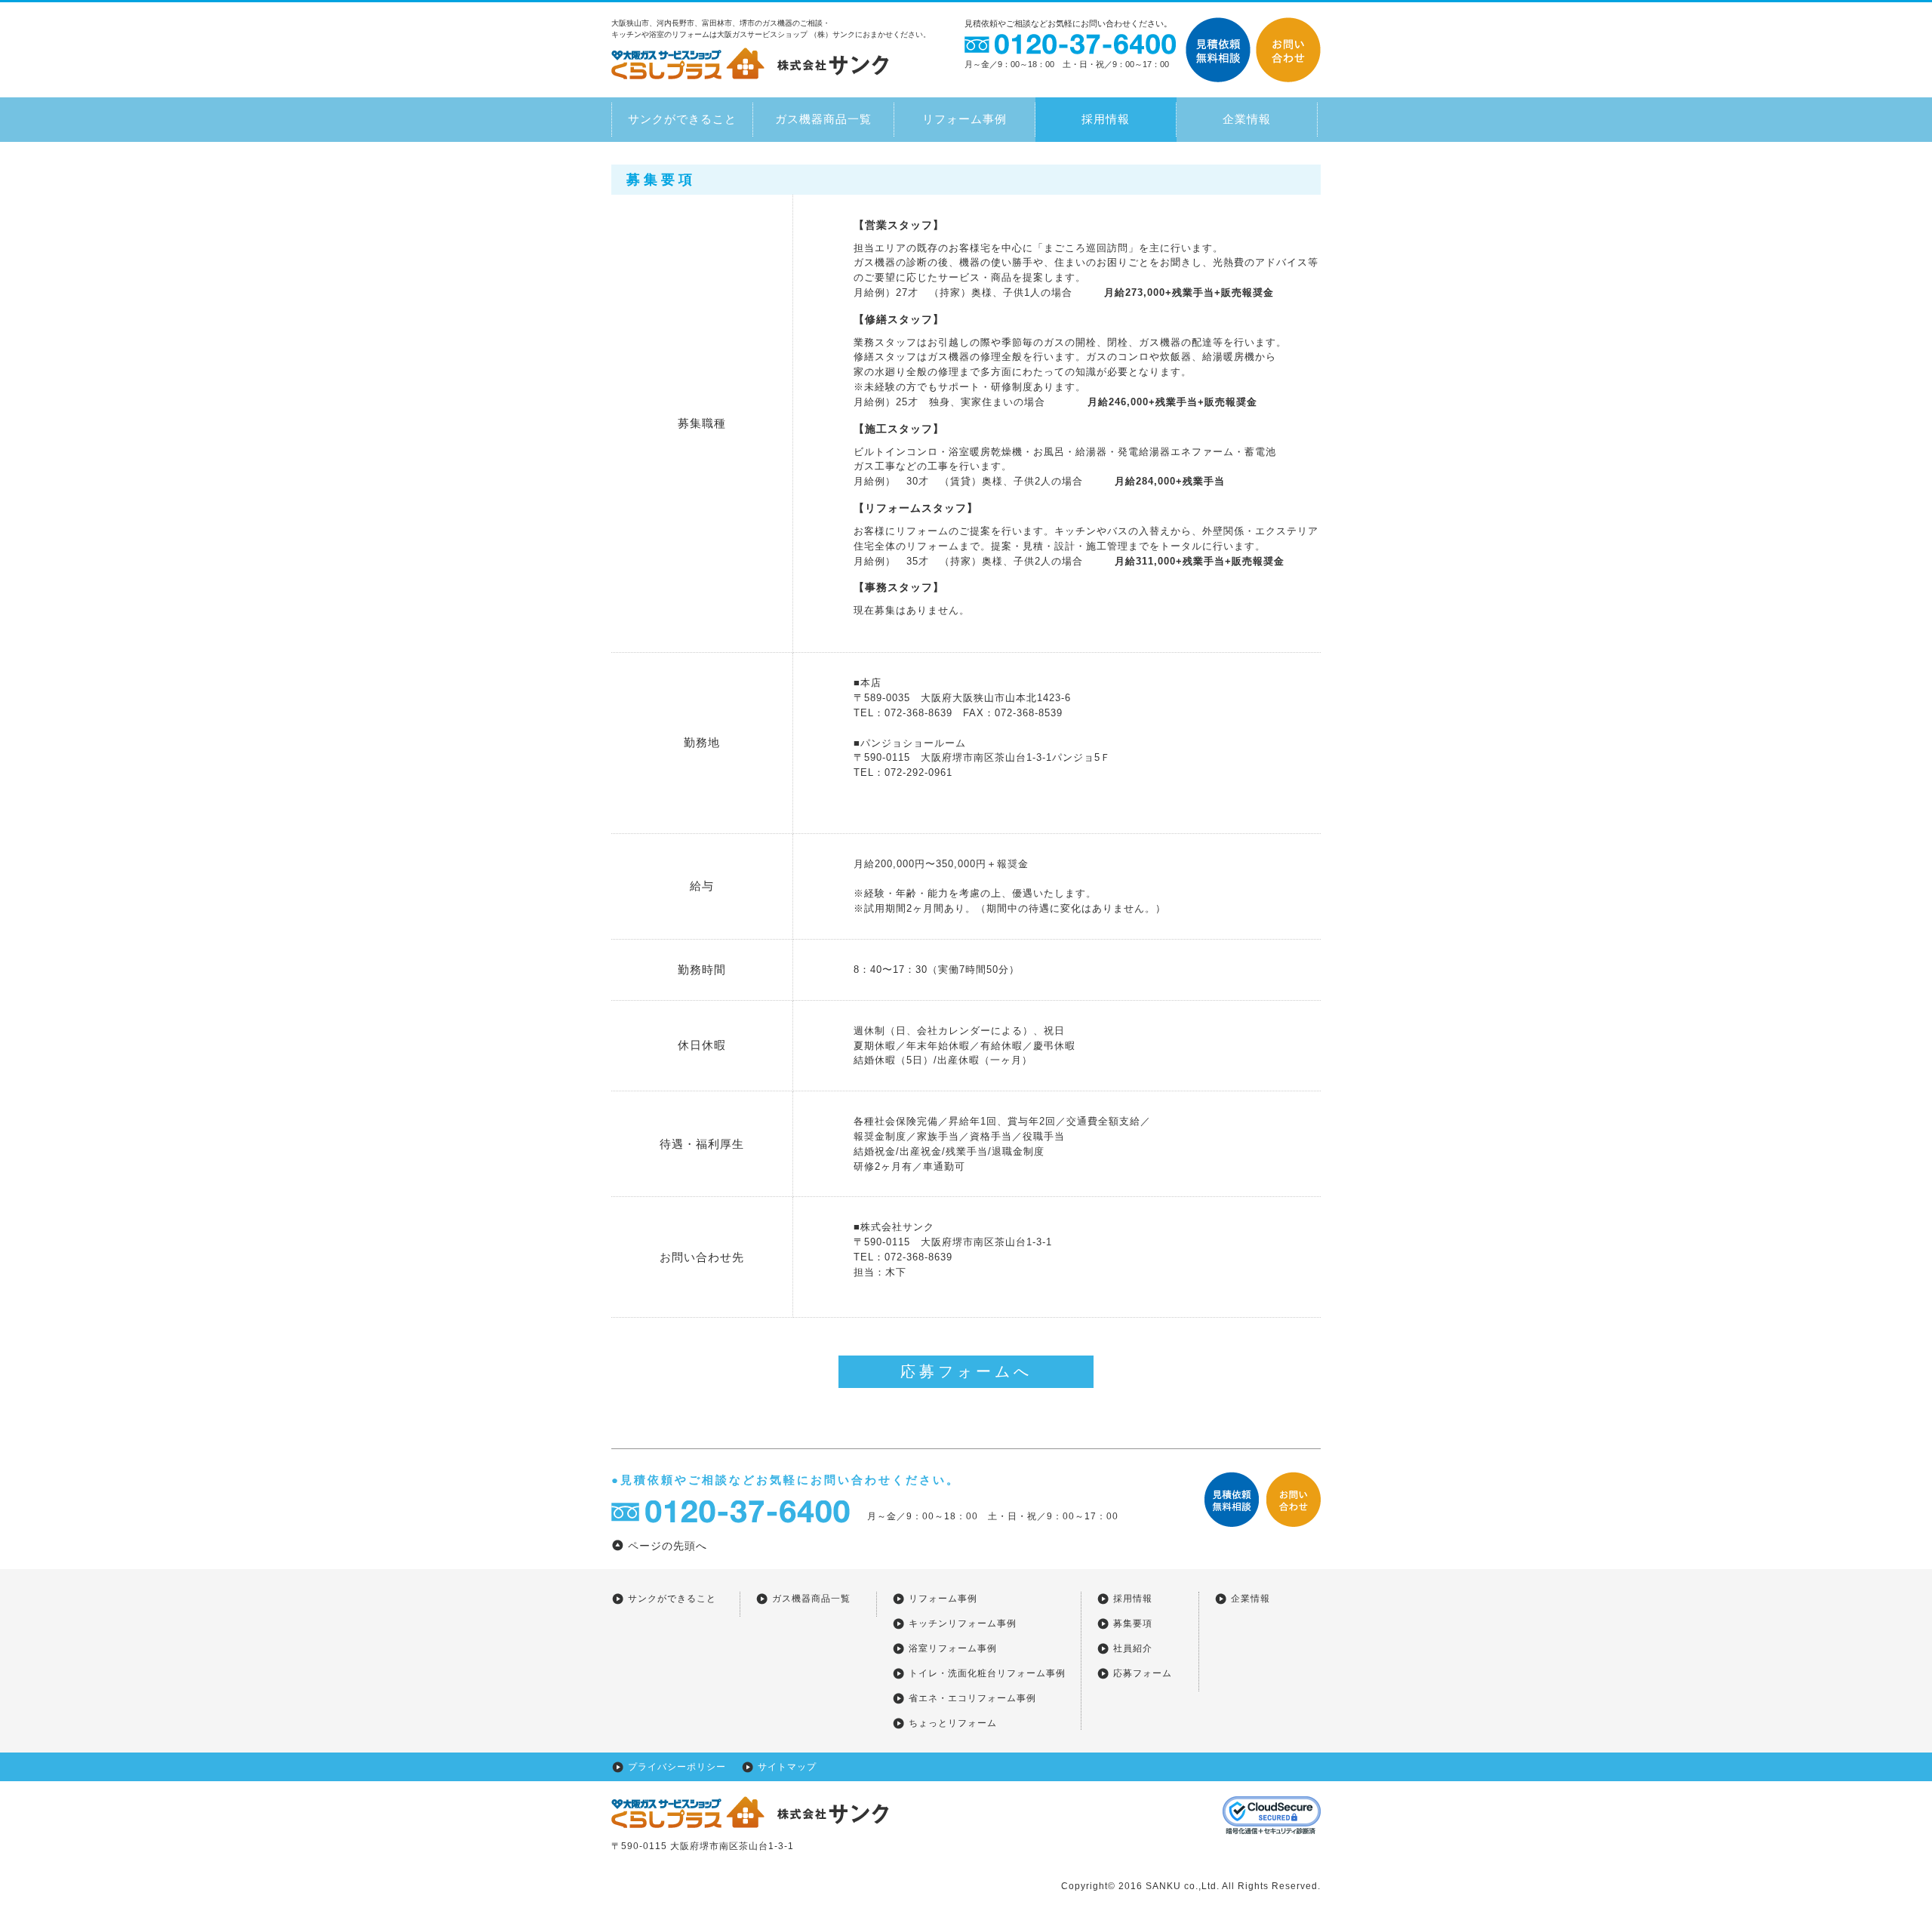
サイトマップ (787, 1767)
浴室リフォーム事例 (953, 1648)
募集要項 (1133, 1623)
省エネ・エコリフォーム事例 (972, 1698)
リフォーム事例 (964, 119)
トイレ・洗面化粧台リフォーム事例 (987, 1673)
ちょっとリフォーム (953, 1723)
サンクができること (682, 119)
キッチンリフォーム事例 (963, 1623)
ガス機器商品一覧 (823, 119)
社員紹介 (1133, 1648)
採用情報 (1106, 119)
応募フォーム (1143, 1673)
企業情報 (1247, 119)
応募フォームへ (966, 1371)
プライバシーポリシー (677, 1767)
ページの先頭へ (668, 1546)
